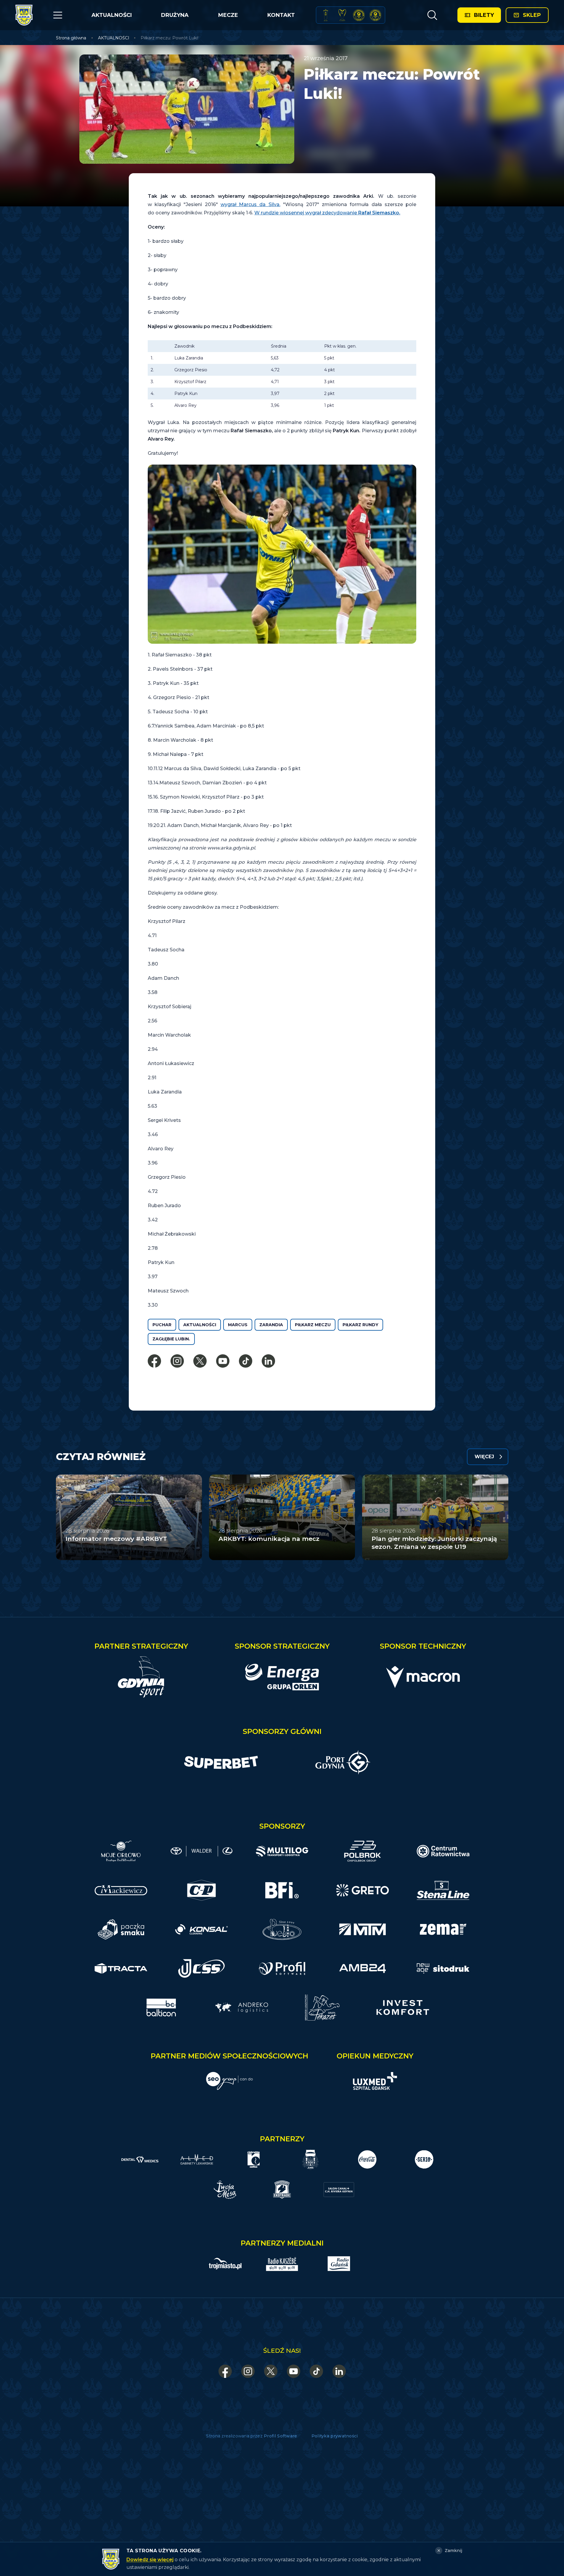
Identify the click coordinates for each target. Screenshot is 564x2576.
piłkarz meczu (313, 1325)
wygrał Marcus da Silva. (250, 204)
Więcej (484, 1457)
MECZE (228, 15)
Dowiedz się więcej (150, 2560)
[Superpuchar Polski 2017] (359, 15)
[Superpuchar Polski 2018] (375, 15)
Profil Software (281, 2436)
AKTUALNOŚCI (112, 15)
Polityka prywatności (335, 2436)
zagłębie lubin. (171, 1339)
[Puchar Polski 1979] (326, 15)
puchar (162, 1325)
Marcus (238, 1325)
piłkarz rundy (360, 1325)
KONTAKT (281, 15)
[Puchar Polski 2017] (342, 15)
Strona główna (71, 38)
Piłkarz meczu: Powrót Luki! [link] (169, 38)
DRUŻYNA (175, 15)
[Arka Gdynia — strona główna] (24, 15)
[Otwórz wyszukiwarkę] (432, 15)
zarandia (271, 1325)
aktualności (200, 1325)
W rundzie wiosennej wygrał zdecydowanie (327, 213)
